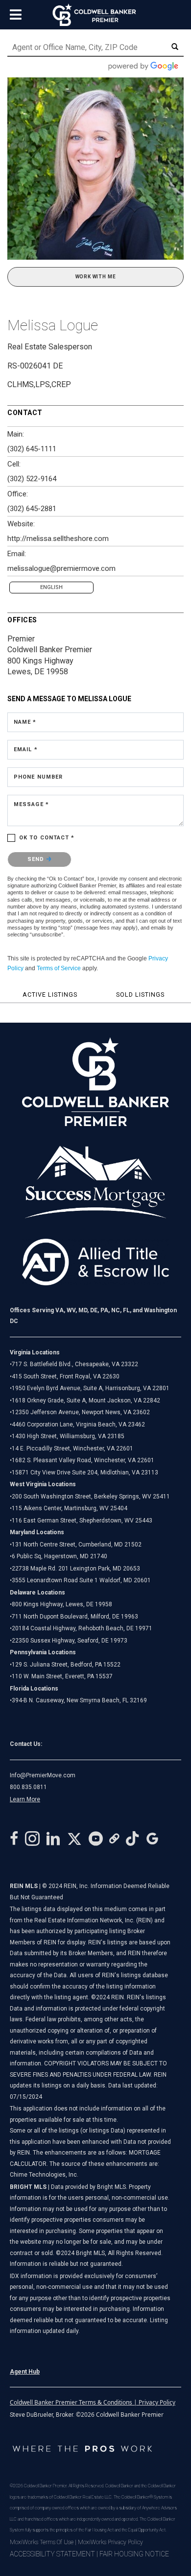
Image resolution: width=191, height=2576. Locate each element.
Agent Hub (25, 2372)
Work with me (96, 277)
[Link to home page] (96, 15)
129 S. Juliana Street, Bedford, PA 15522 (66, 1665)
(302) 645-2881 (32, 509)
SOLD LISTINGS (140, 994)
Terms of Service (59, 968)
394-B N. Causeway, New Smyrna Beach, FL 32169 (79, 1700)
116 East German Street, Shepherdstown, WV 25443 (82, 1521)
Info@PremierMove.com (43, 1775)
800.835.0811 (28, 1787)
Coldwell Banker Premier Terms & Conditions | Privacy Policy (93, 2402)
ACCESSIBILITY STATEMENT (52, 2554)
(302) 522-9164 (32, 479)
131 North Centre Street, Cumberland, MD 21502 (77, 1545)
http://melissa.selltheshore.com (58, 539)
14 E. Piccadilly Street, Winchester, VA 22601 (72, 1448)
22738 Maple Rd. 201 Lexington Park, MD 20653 (76, 1569)
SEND (37, 859)
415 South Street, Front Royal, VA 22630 (66, 1376)
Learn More (25, 1799)
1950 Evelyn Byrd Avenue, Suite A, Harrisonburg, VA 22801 (91, 1388)
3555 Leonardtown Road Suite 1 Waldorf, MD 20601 (81, 1580)
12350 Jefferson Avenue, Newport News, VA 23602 (81, 1412)
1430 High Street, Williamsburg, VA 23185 (68, 1436)
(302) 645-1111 (32, 449)
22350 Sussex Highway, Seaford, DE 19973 (70, 1641)
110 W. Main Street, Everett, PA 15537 (62, 1676)
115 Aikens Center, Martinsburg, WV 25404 (70, 1508)
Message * (31, 804)
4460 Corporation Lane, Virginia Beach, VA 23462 (78, 1424)
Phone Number (38, 777)
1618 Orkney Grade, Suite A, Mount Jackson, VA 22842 (86, 1400)
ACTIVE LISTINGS (50, 994)
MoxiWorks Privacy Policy (110, 2542)
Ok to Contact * (47, 838)
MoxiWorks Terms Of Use (42, 2542)
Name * (25, 722)
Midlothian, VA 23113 (84, 1472)
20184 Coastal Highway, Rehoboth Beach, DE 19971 (82, 1628)
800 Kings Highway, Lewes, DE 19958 (62, 1604)
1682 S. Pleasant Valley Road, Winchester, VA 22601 (83, 1460)
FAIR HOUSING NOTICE (134, 2554)
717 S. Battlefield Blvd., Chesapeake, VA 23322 (75, 1364)
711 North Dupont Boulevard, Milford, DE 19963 (75, 1617)
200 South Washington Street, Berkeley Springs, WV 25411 (91, 1497)
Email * (26, 749)
